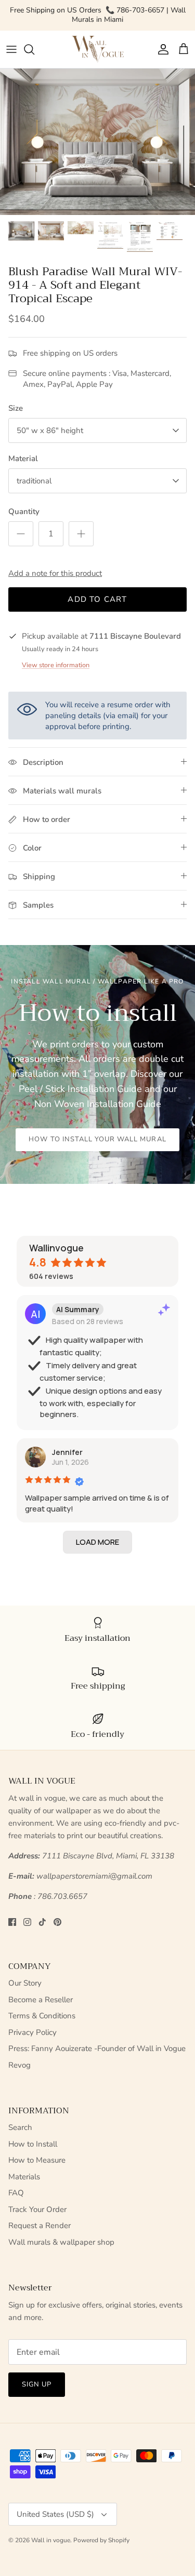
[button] (97, 1542)
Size (16, 408)
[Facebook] (12, 1922)
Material (23, 458)
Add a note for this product (55, 573)
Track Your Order (37, 2209)
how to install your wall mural (97, 1139)
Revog (19, 2065)
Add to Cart (97, 599)
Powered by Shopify (101, 2540)
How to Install (33, 2144)
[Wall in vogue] (98, 50)
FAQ (16, 2193)
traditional (34, 481)
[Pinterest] (57, 1922)
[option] (97, 141)
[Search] (34, 49)
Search (20, 2127)
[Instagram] (27, 1922)
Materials (24, 2177)
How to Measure (37, 2160)
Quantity (24, 511)
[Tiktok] (42, 1922)
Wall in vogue (51, 2540)
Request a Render (40, 2226)
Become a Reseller (41, 2000)
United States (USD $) (55, 2514)
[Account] (161, 49)
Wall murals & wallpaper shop (61, 2242)
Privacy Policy (32, 2032)
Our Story (25, 1983)
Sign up (37, 2384)
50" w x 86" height (50, 430)
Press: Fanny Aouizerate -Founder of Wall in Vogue (97, 2048)
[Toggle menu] (11, 49)
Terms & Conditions (42, 2016)
